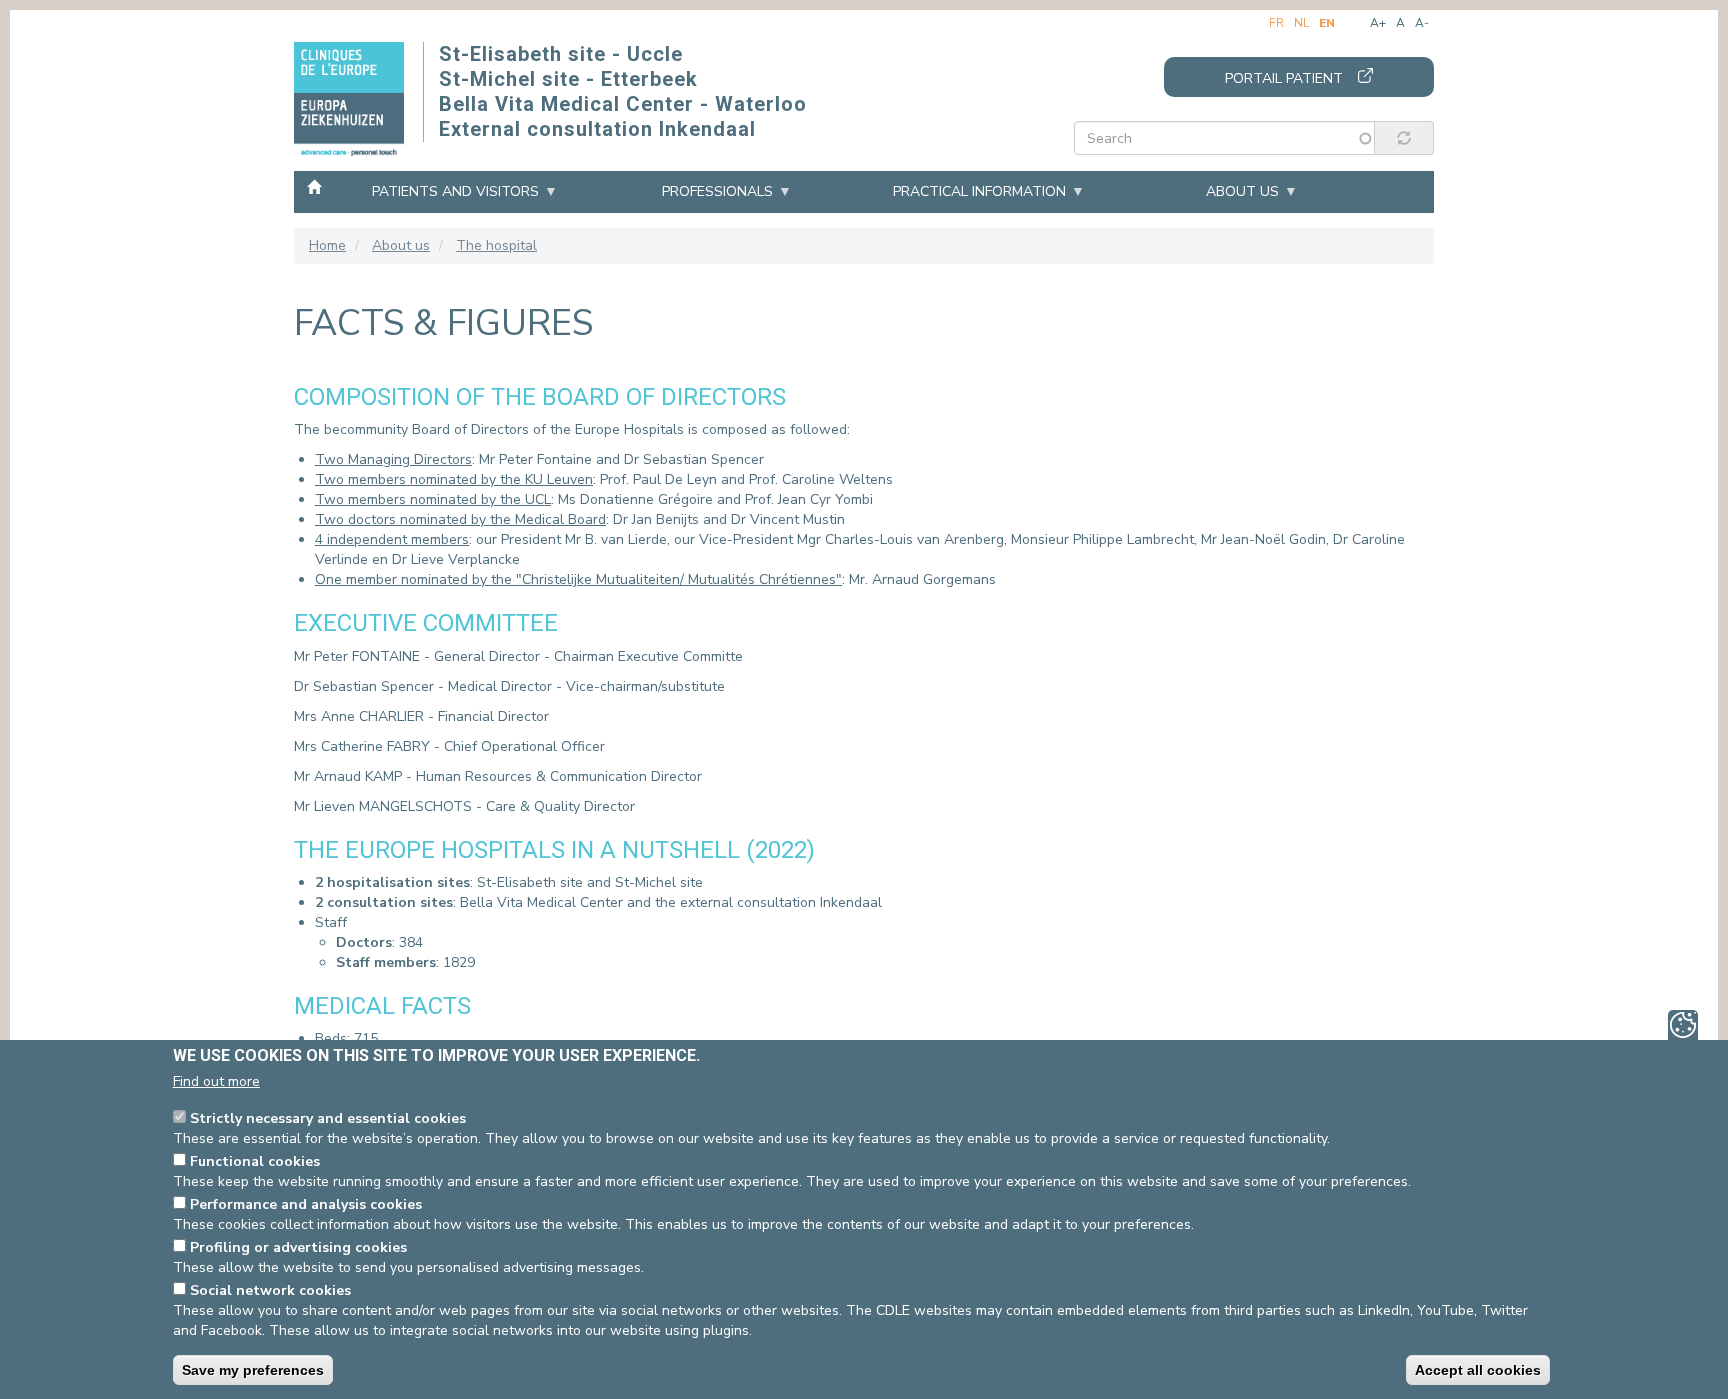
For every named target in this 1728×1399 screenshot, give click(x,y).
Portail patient (1284, 78)
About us (1242, 191)
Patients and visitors (455, 191)
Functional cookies (255, 1161)
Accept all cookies (1478, 1370)
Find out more (216, 1081)
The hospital (496, 245)
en (1327, 23)
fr (1276, 23)
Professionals (717, 191)
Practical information (979, 191)
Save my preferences (253, 1370)
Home (314, 186)
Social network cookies (270, 1290)
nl (1301, 23)
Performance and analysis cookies (306, 1204)
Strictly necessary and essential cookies (328, 1118)
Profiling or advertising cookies (298, 1247)
